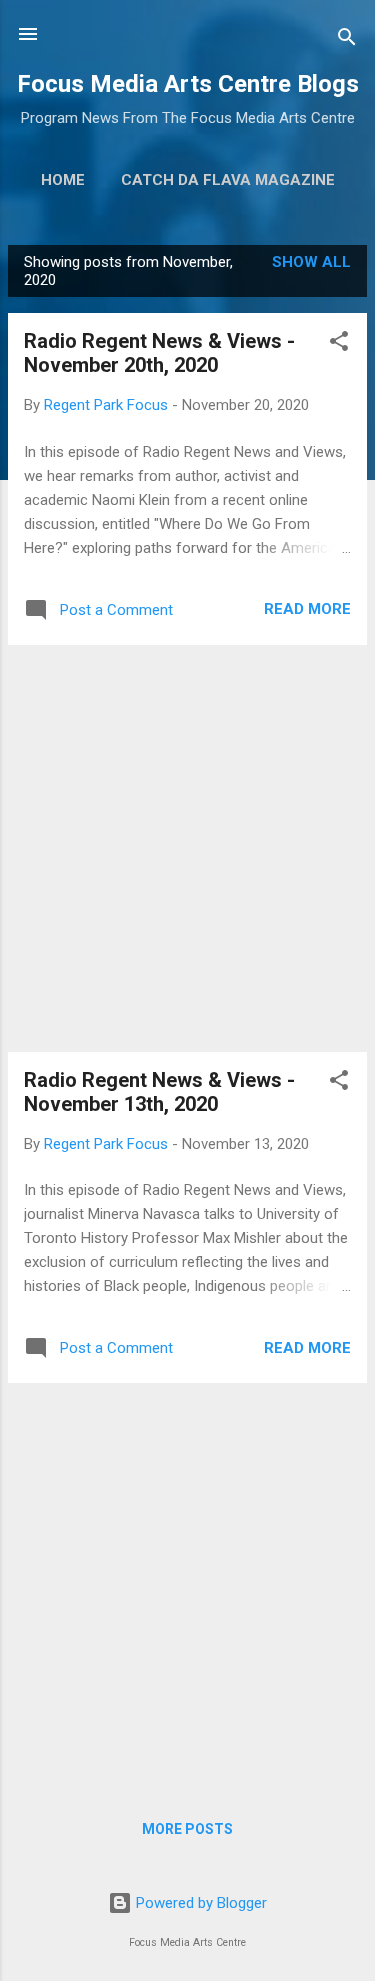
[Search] (347, 40)
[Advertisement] (187, 848)
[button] (339, 344)
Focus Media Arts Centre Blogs (188, 84)
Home (63, 180)
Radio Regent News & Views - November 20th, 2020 (159, 353)
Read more (307, 609)
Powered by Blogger (199, 1903)
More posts (187, 1829)
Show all (311, 262)
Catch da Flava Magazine (228, 180)
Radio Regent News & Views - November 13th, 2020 (159, 1092)
